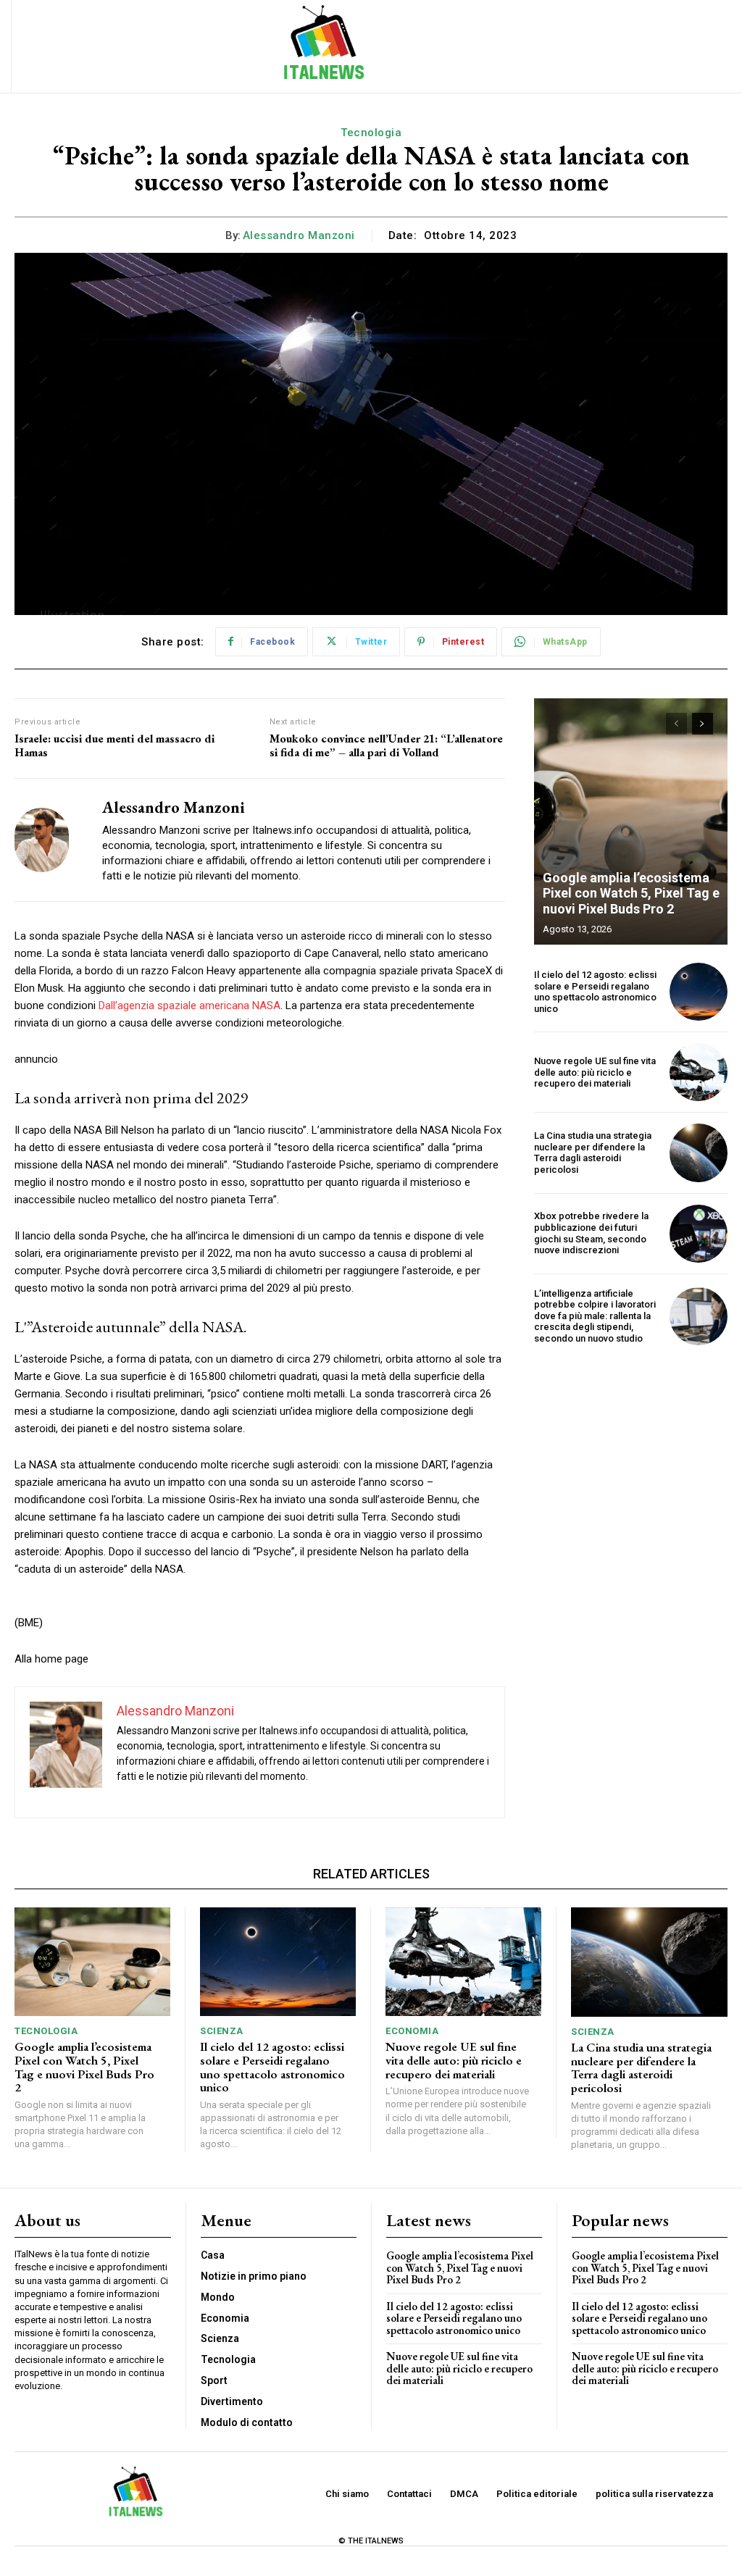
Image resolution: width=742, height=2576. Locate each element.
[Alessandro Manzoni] (49, 840)
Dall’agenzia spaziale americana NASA (189, 1005)
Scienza (222, 2031)
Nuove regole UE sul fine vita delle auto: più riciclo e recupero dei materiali (595, 1072)
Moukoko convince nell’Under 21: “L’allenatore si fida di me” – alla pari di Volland (386, 745)
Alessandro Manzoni (299, 235)
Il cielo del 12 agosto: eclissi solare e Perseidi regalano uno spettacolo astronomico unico (595, 992)
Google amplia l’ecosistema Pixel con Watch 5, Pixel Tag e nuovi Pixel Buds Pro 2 (631, 893)
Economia (412, 2031)
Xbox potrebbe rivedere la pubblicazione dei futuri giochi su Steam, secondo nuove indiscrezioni (591, 1233)
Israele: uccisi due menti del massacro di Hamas (114, 745)
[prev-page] (676, 724)
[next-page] (703, 724)
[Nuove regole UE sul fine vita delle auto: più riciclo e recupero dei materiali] (699, 1072)
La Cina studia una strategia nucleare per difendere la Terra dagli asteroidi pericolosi (593, 1153)
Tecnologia (371, 133)
